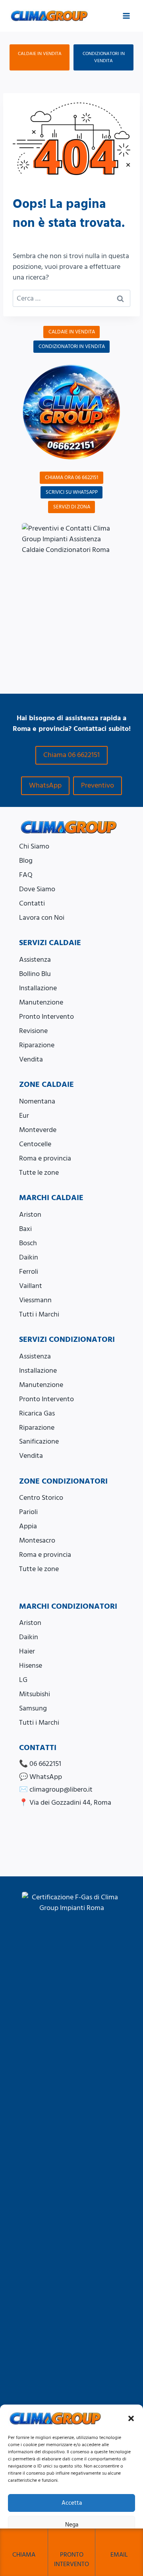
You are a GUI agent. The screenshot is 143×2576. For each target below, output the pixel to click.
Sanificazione (39, 1441)
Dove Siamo (37, 889)
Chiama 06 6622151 (71, 755)
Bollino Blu (35, 974)
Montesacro (37, 1540)
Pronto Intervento (46, 1017)
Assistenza (35, 960)
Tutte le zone (39, 1173)
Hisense (31, 1666)
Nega (72, 2525)
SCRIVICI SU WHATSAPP (72, 492)
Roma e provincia (45, 1158)
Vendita (31, 1059)
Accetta (72, 2503)
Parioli (28, 1512)
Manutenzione (41, 1002)
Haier (27, 1651)
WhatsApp (45, 785)
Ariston (30, 1215)
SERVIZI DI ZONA (72, 507)
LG (23, 1680)
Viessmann (35, 1300)
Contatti (32, 903)
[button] (131, 2418)
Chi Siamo (34, 846)
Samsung (33, 1708)
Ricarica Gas (37, 1413)
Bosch (28, 1243)
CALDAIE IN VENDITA (40, 54)
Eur (24, 1116)
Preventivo (98, 785)
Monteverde (38, 1130)
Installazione (38, 988)
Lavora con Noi (42, 918)
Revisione (33, 1031)
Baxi (25, 1229)
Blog (26, 861)
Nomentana (37, 1101)
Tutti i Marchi (39, 1314)
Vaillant (31, 1286)
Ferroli (29, 1272)
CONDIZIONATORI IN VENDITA (104, 57)
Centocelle (35, 1144)
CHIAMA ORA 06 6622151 (71, 478)
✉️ (56, 1789)
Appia (28, 1526)
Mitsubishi (35, 1694)
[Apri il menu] (126, 16)
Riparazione (37, 1045)
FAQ (26, 875)
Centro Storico (41, 1498)
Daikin (29, 1257)
